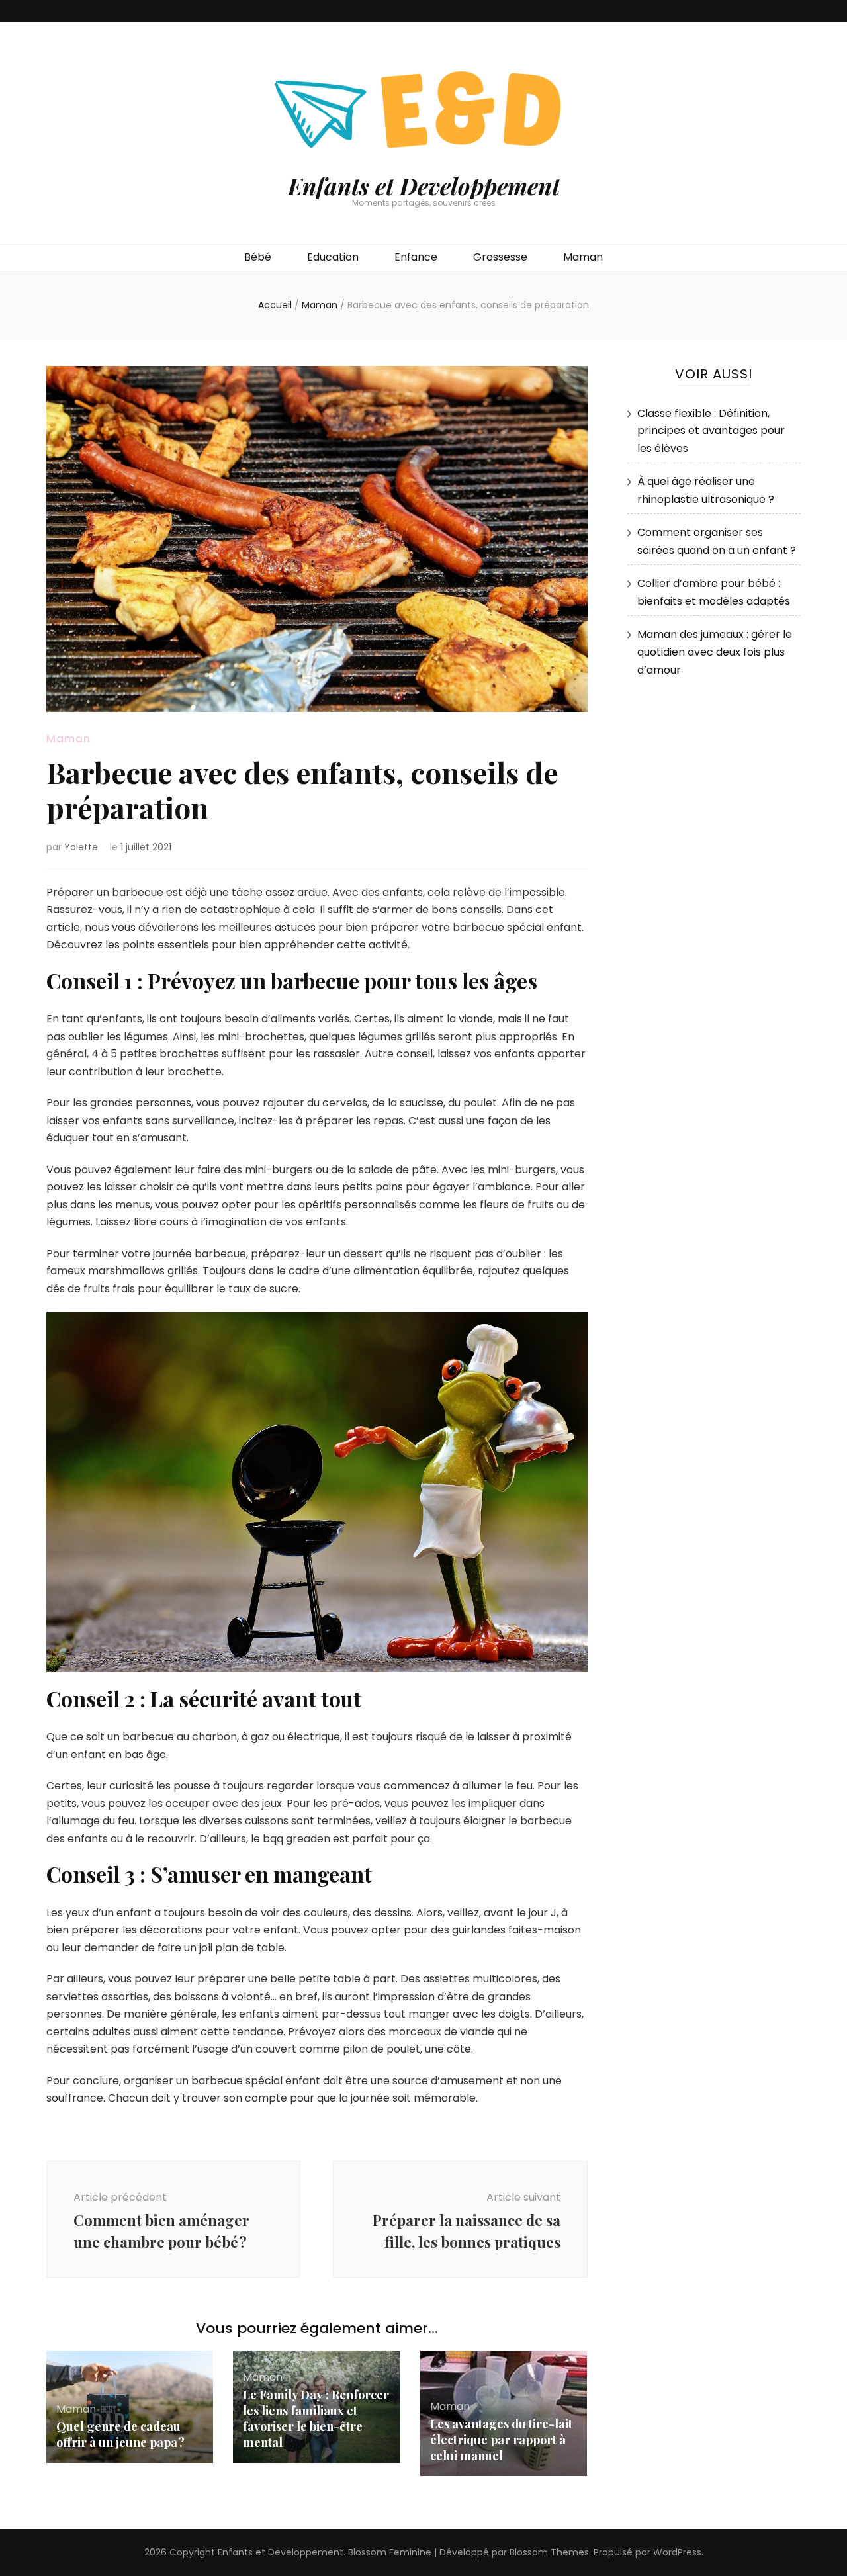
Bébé (258, 257)
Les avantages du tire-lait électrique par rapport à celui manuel (501, 2440)
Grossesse (500, 257)
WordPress (677, 2552)
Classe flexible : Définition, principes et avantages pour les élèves (711, 431)
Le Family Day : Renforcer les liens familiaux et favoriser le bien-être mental (316, 2419)
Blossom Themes (549, 2552)
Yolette (81, 847)
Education (333, 257)
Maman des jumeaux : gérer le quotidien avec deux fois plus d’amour (715, 652)
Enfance (416, 257)
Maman (583, 257)
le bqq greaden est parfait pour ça (340, 1839)
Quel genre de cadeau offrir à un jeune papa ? (120, 2434)
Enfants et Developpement (424, 186)
